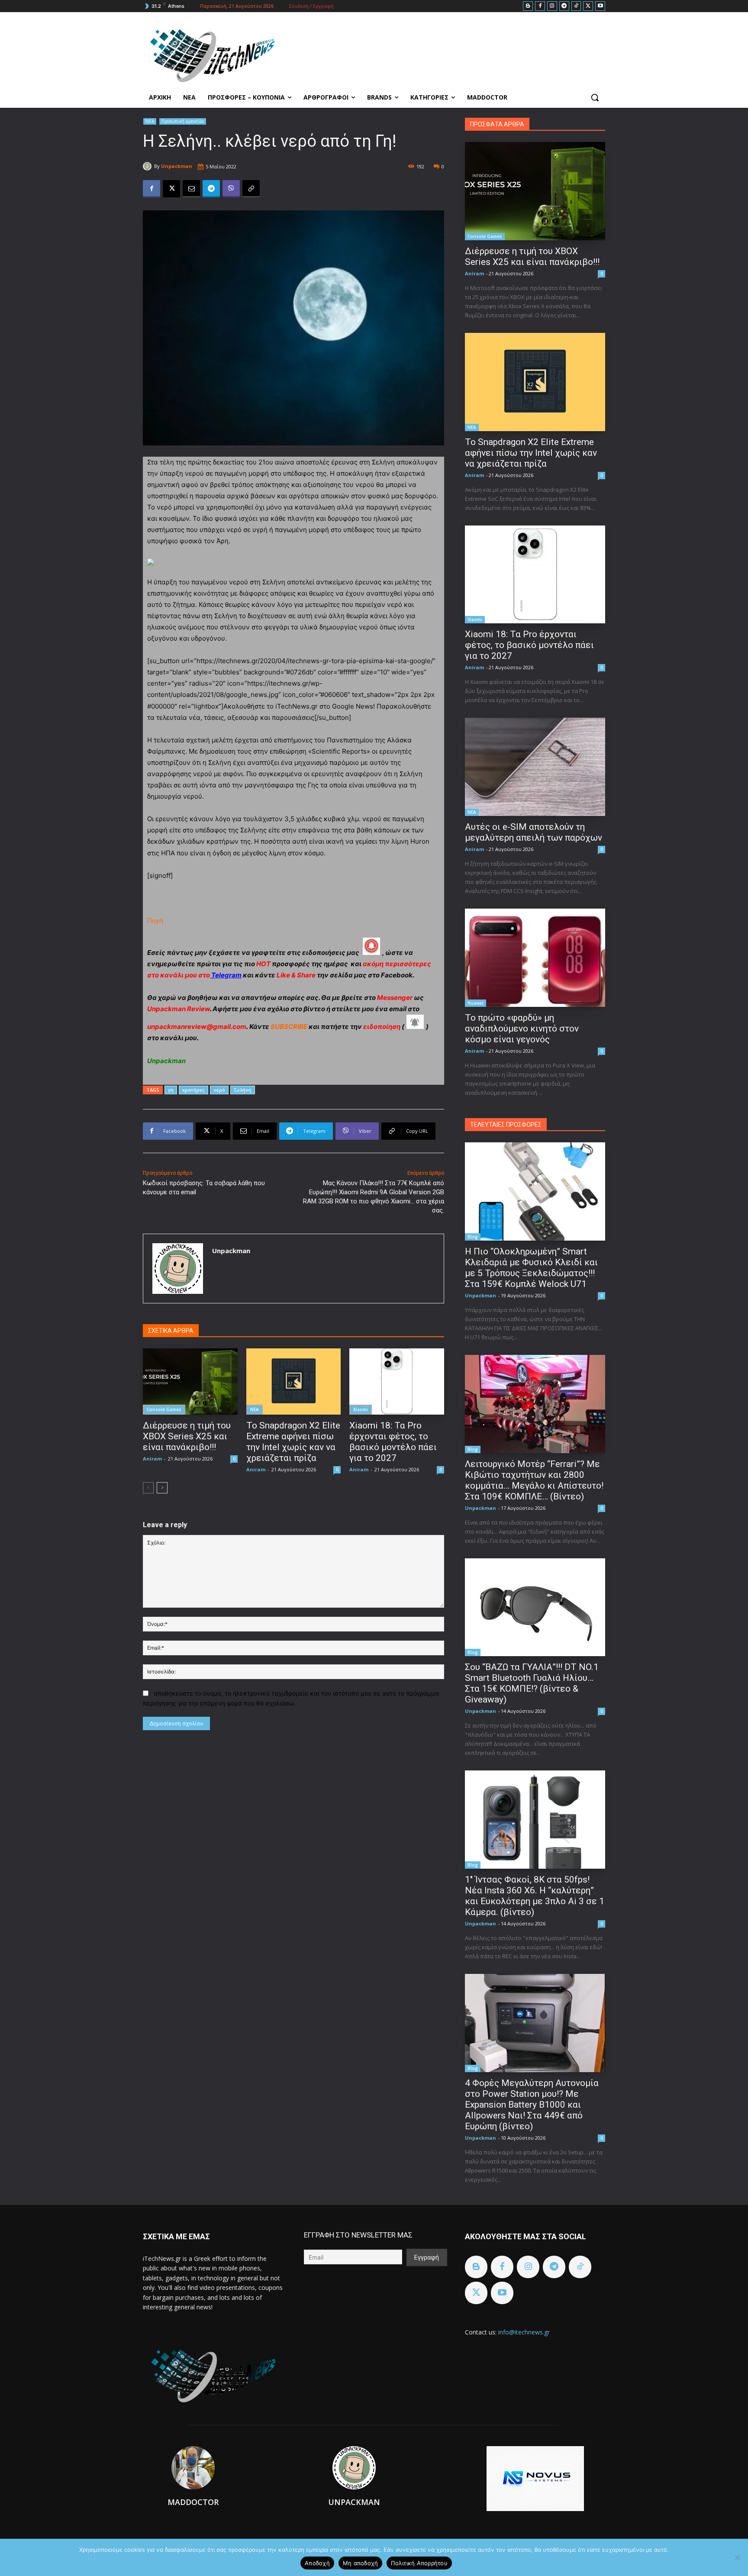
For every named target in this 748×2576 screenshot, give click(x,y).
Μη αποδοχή (361, 2563)
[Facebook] (540, 6)
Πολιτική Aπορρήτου (419, 2563)
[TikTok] (576, 6)
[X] (588, 6)
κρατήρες (193, 1090)
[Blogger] (528, 6)
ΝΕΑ (150, 121)
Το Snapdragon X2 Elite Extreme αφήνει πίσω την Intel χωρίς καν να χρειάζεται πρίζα (293, 1442)
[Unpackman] (148, 166)
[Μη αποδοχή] (737, 2557)
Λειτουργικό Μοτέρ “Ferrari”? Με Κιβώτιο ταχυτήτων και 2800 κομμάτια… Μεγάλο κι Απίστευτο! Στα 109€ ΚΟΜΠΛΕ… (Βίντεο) (534, 1480)
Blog (473, 1237)
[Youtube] (600, 6)
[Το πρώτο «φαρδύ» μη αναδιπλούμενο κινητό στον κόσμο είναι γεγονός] (535, 958)
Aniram (152, 1459)
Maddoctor (193, 2502)
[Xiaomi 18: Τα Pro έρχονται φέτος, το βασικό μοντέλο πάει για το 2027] (397, 1381)
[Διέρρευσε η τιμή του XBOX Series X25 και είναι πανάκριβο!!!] (190, 1381)
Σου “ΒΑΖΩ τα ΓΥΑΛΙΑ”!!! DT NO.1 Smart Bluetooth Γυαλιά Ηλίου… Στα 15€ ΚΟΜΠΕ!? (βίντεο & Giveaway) (532, 1683)
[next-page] (162, 1488)
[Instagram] (552, 6)
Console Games (164, 1409)
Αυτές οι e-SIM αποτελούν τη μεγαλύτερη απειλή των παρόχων (534, 832)
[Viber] (231, 189)
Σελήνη (243, 1090)
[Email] (191, 189)
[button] (595, 97)
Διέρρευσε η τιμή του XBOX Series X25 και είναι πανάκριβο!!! (187, 1436)
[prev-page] (148, 1488)
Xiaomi (361, 1409)
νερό (219, 1090)
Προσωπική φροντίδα (183, 121)
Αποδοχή (317, 2563)
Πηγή (155, 920)
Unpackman (177, 166)
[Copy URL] (251, 189)
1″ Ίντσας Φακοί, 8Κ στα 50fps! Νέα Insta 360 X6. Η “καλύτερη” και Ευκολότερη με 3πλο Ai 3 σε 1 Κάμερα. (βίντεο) (535, 1896)
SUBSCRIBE (289, 1027)
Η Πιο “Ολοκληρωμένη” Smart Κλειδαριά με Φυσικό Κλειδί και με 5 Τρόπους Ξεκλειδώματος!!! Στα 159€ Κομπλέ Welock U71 (531, 1268)
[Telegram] (564, 6)
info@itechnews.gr (524, 2332)
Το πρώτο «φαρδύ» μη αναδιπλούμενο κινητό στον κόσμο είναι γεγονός (522, 1028)
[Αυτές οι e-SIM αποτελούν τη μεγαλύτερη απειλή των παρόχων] (535, 767)
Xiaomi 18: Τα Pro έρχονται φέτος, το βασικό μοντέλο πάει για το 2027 (393, 1442)
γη (171, 1090)
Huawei (476, 1003)
